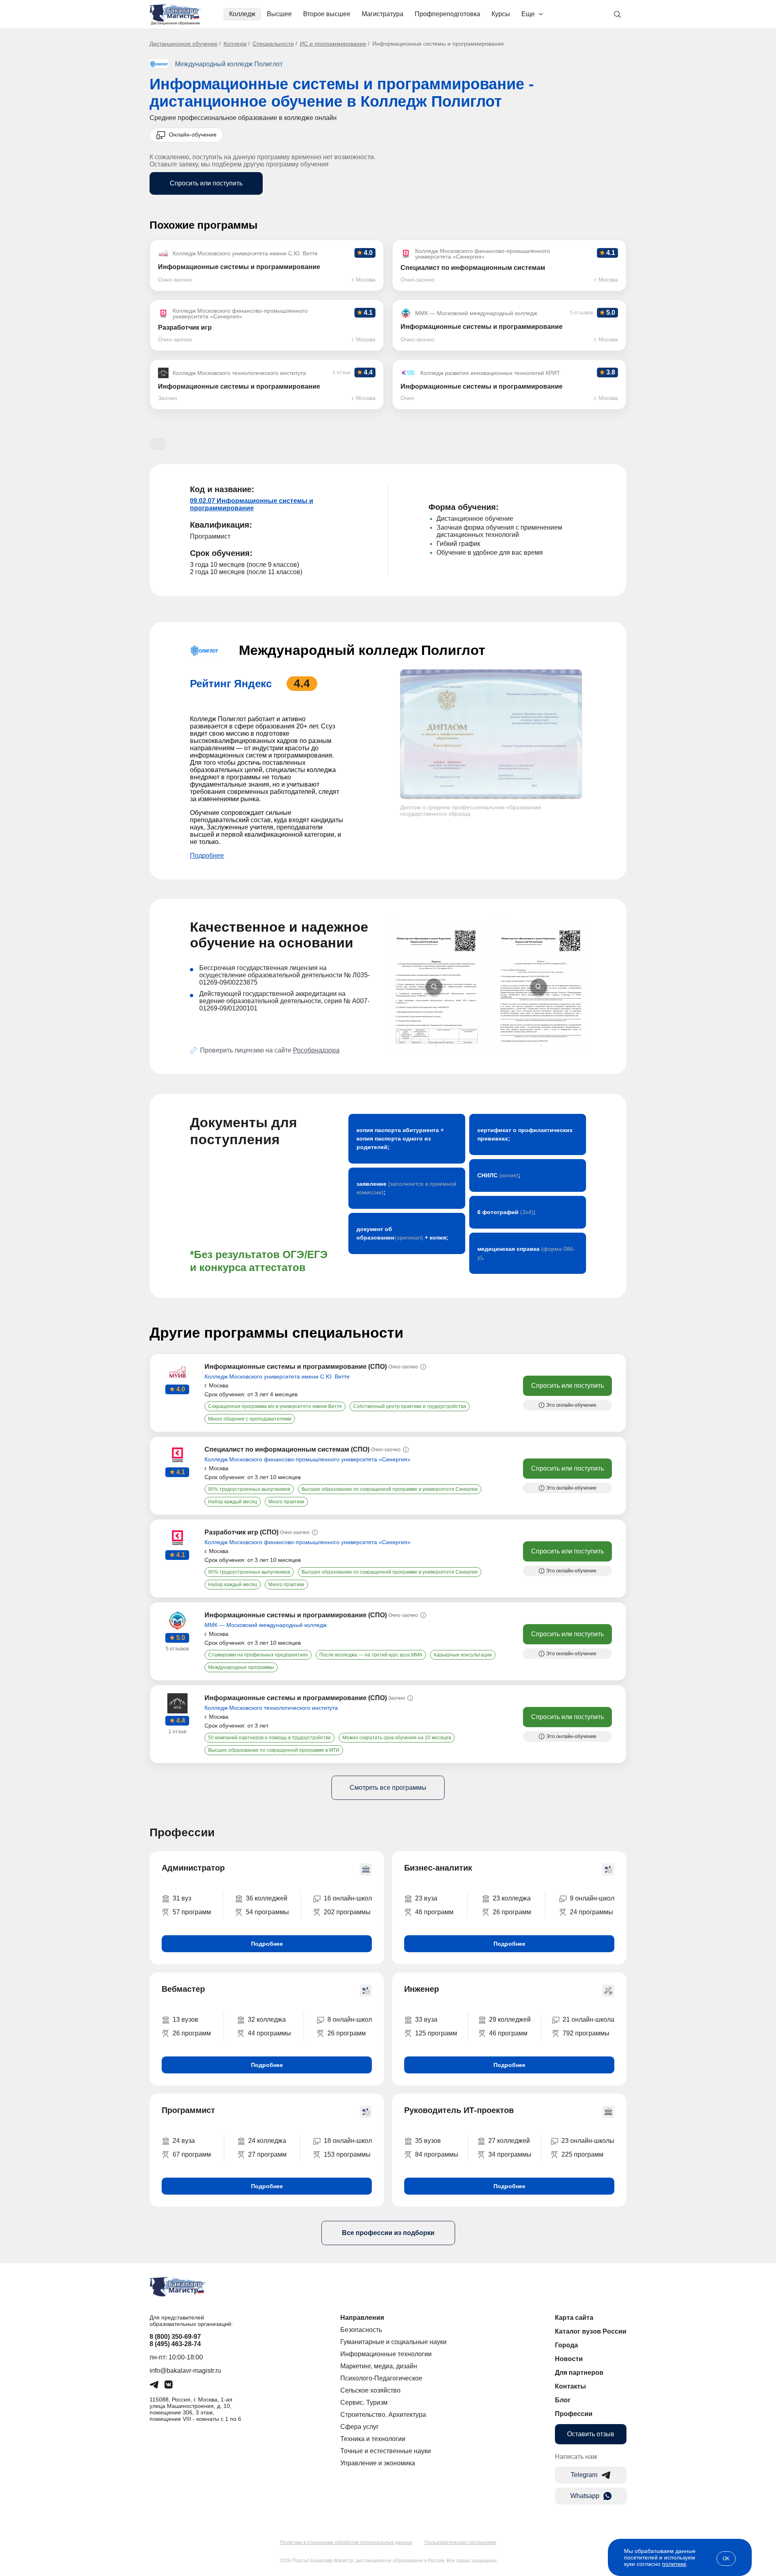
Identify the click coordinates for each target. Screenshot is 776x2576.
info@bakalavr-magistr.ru (185, 2371)
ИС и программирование (333, 44)
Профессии (574, 2414)
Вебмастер (183, 1989)
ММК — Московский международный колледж (266, 1625)
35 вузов (428, 2141)
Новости (569, 2359)
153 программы (347, 2154)
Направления (362, 2318)
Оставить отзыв (591, 2434)
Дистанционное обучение (183, 44)
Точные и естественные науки (386, 2451)
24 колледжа (267, 2141)
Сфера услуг (360, 2427)
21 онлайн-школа (588, 2019)
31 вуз (182, 1898)
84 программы (437, 2154)
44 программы (269, 2033)
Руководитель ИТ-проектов (459, 2110)
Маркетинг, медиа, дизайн (379, 2366)
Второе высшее (327, 14)
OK (726, 2559)
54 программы (267, 1912)
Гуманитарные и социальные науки (393, 2342)
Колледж (242, 14)
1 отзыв (177, 1732)
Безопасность (361, 2330)
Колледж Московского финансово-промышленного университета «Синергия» (308, 1459)
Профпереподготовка (447, 14)
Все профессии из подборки (388, 2233)
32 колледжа (267, 2019)
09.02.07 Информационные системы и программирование (252, 504)
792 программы (586, 2033)
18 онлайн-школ (348, 2141)
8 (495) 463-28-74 (175, 2344)
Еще (528, 14)
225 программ (582, 2154)
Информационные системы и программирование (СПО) (296, 1367)
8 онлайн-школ (350, 2019)
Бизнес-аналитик (438, 1868)
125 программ (436, 2033)
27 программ (267, 2154)
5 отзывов (177, 1649)
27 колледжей (509, 2141)
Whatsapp (585, 2496)
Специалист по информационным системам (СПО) (287, 1449)
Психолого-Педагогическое (381, 2378)
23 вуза (426, 1898)
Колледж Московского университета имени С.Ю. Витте (277, 1376)
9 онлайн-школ (592, 1898)
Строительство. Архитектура (383, 2415)
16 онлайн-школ (348, 1898)
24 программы (591, 1912)
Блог (563, 2400)
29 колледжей (510, 2019)
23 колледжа (512, 1898)
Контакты (570, 2386)
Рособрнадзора (316, 1050)
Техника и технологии (373, 2439)
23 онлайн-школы (588, 2141)
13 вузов (186, 2019)
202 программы (347, 1912)
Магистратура (383, 14)
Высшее (279, 14)
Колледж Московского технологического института (271, 1708)
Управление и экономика (378, 2463)
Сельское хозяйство (370, 2390)
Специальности (273, 44)
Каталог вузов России (591, 2331)
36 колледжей (267, 1898)
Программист (188, 2110)
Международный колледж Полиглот (229, 64)
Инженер (422, 1989)
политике (674, 2564)
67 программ (192, 2154)
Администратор (193, 1868)
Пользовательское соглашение (460, 2542)
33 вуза (426, 2019)
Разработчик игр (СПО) (241, 1532)
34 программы (510, 2154)
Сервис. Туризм (364, 2402)
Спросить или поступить (206, 183)
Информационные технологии (386, 2354)
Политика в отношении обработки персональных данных (346, 2542)
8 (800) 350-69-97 (175, 2337)
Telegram (584, 2475)
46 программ (434, 1912)
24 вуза (184, 2141)
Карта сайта (574, 2318)
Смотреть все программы (388, 1788)
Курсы (501, 14)
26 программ (512, 1912)
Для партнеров (579, 2373)
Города (566, 2345)
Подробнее (207, 856)
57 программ (192, 1912)
